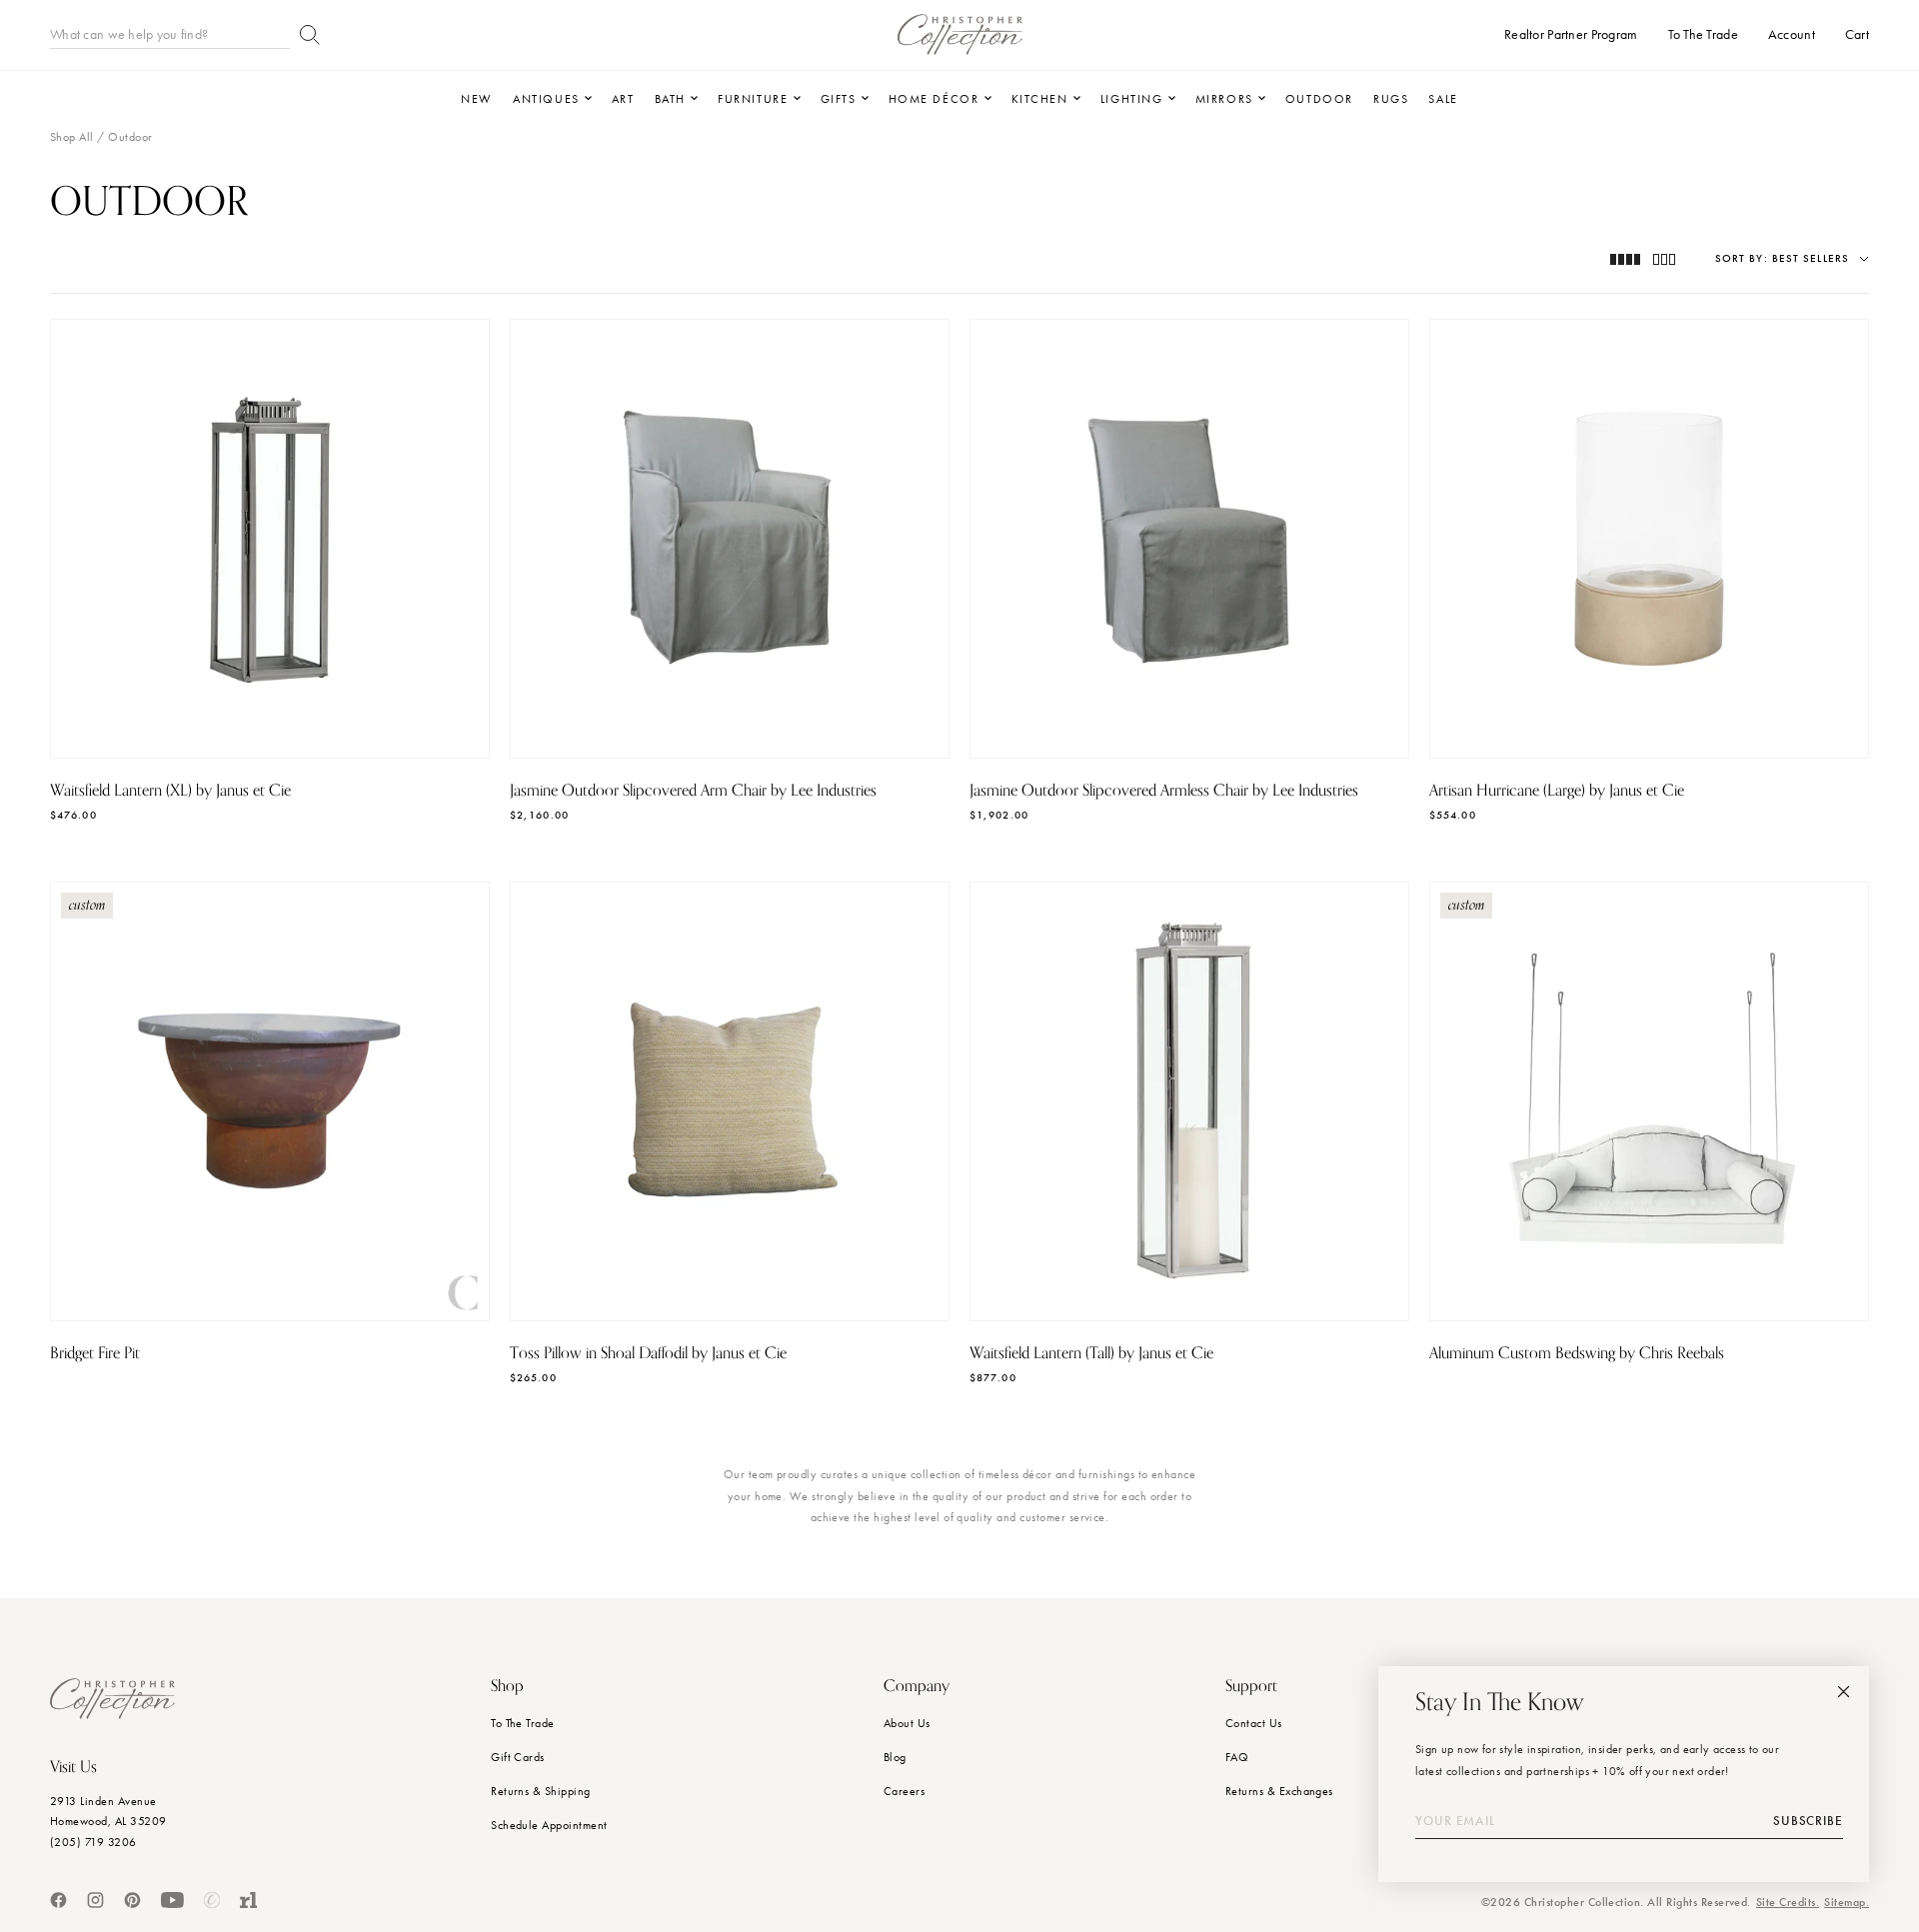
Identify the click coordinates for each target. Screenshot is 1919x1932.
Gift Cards (518, 1757)
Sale (1443, 99)
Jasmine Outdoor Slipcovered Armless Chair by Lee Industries (1164, 791)
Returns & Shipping (541, 1791)
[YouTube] (172, 1900)
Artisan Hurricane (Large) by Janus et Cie (1557, 791)
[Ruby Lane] (249, 1900)
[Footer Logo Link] (112, 1699)
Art (623, 99)
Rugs (1391, 99)
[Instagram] (95, 1900)
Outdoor (1319, 99)
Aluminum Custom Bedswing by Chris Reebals (1577, 1353)
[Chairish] (212, 1900)
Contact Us (1254, 1723)
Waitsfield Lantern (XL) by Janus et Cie (170, 791)
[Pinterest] (132, 1900)
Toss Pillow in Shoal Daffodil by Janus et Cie (648, 1353)
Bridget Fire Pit (95, 1353)
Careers (904, 1791)
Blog (895, 1757)
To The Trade (523, 1723)
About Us (907, 1723)
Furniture (753, 99)
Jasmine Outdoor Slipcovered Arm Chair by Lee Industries (693, 791)
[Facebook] (58, 1900)
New (477, 99)
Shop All (72, 137)
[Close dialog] (1844, 1692)
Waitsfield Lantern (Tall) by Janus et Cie (1091, 1353)
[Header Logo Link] (960, 34)
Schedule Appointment (549, 1825)
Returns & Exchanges (1279, 1791)
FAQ (1237, 1757)
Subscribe (1808, 1821)
